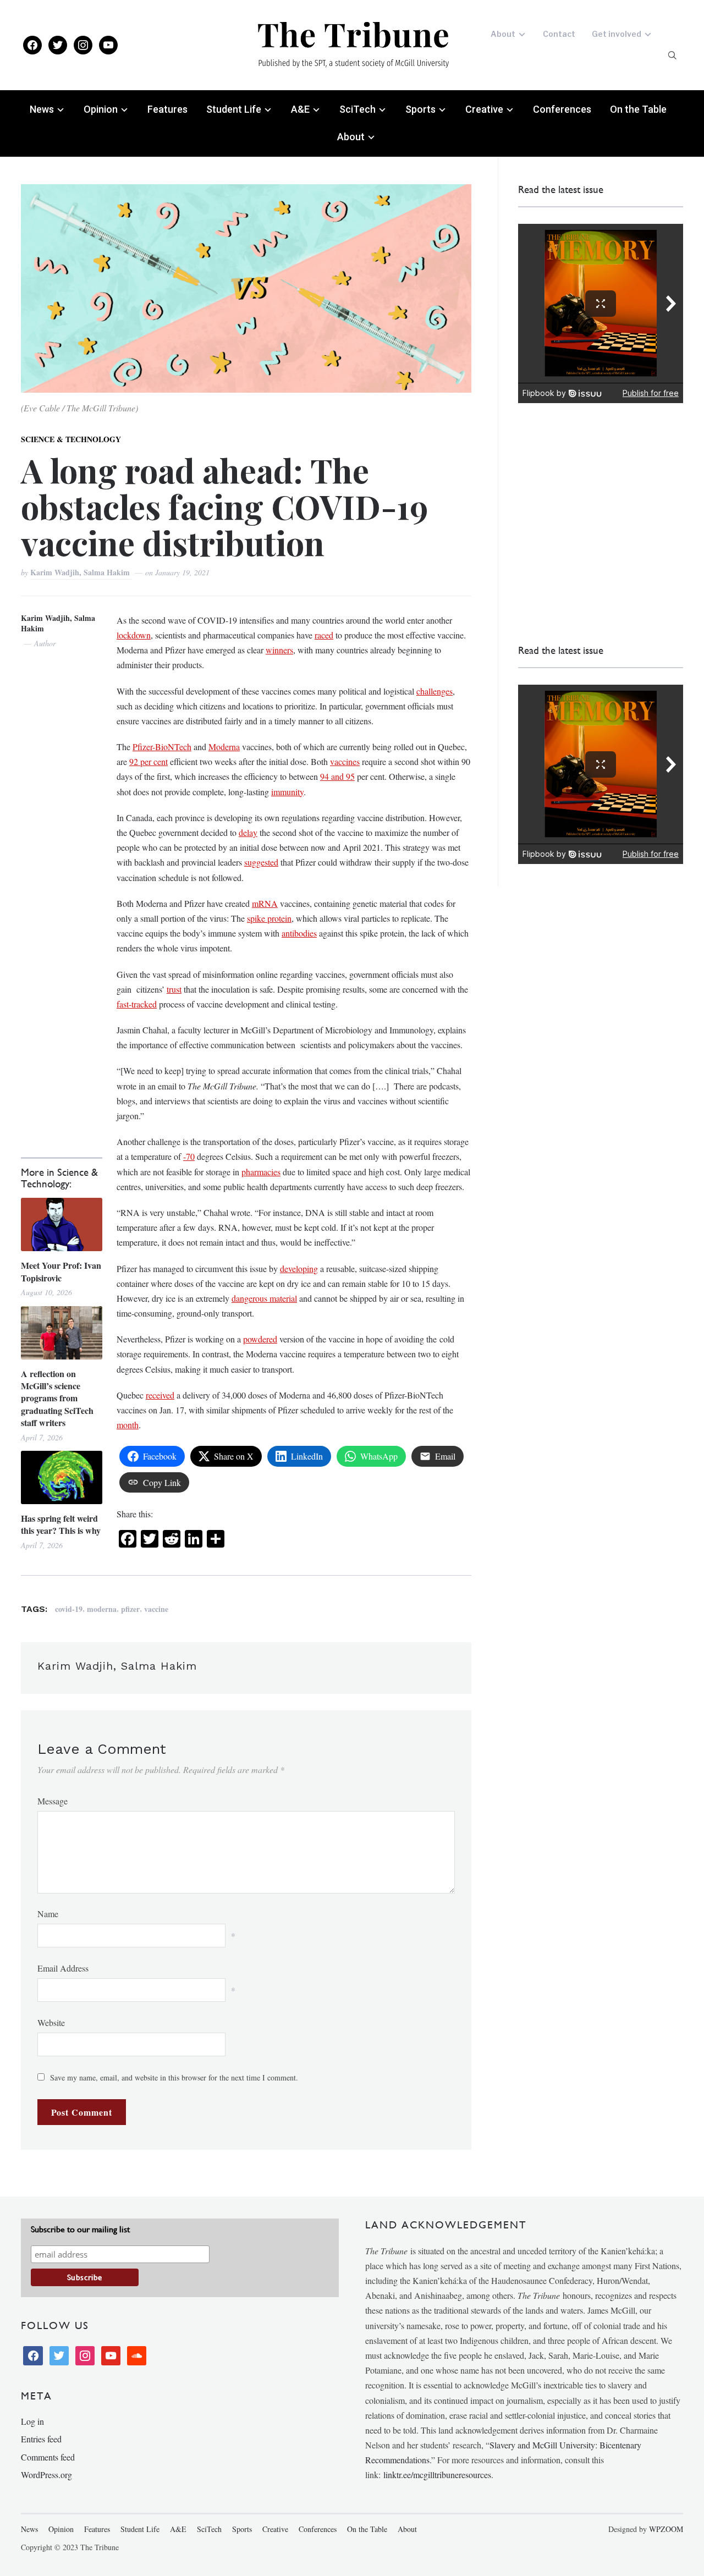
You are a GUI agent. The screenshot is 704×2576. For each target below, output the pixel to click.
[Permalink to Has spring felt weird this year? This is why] (61, 1477)
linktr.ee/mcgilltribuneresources (437, 2475)
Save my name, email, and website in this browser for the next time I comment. (174, 2077)
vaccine (156, 1609)
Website (51, 2022)
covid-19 (69, 1609)
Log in (32, 2421)
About (503, 34)
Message (53, 1801)
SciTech (358, 109)
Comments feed (48, 2457)
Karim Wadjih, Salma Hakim (81, 572)
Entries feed (41, 2439)
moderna (102, 1609)
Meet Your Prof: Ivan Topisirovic (61, 1272)
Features (167, 109)
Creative (484, 109)
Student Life (234, 109)
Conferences (562, 109)
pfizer (130, 1609)
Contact (559, 34)
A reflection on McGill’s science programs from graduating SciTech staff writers (57, 1399)
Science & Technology (71, 439)
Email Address (63, 1968)
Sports (420, 109)
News (42, 109)
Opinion (101, 109)
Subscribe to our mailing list (80, 2229)
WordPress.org (46, 2475)
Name (48, 1914)
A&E (300, 109)
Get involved (617, 34)
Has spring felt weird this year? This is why (61, 1524)
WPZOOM (666, 2529)
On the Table (638, 109)
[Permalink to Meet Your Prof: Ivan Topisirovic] (61, 1224)
